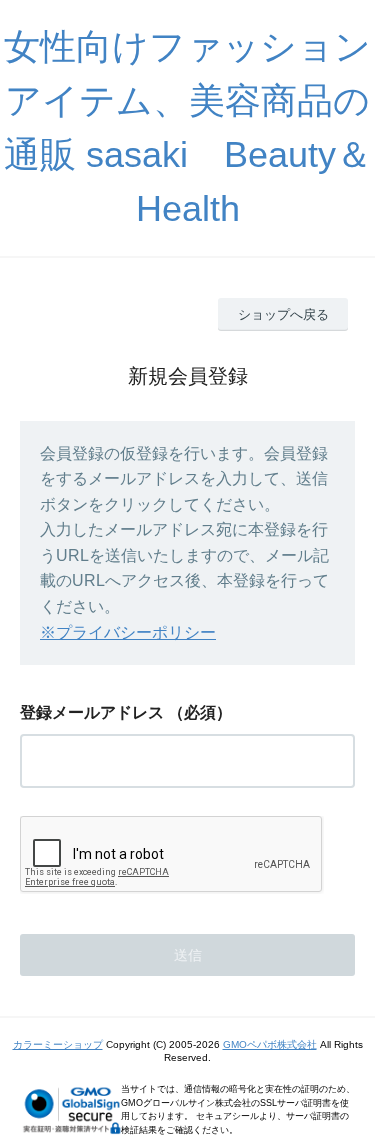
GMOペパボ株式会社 (270, 1044)
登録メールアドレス (92, 712)
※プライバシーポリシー (128, 632)
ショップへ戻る (283, 314)
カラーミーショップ (58, 1044)
